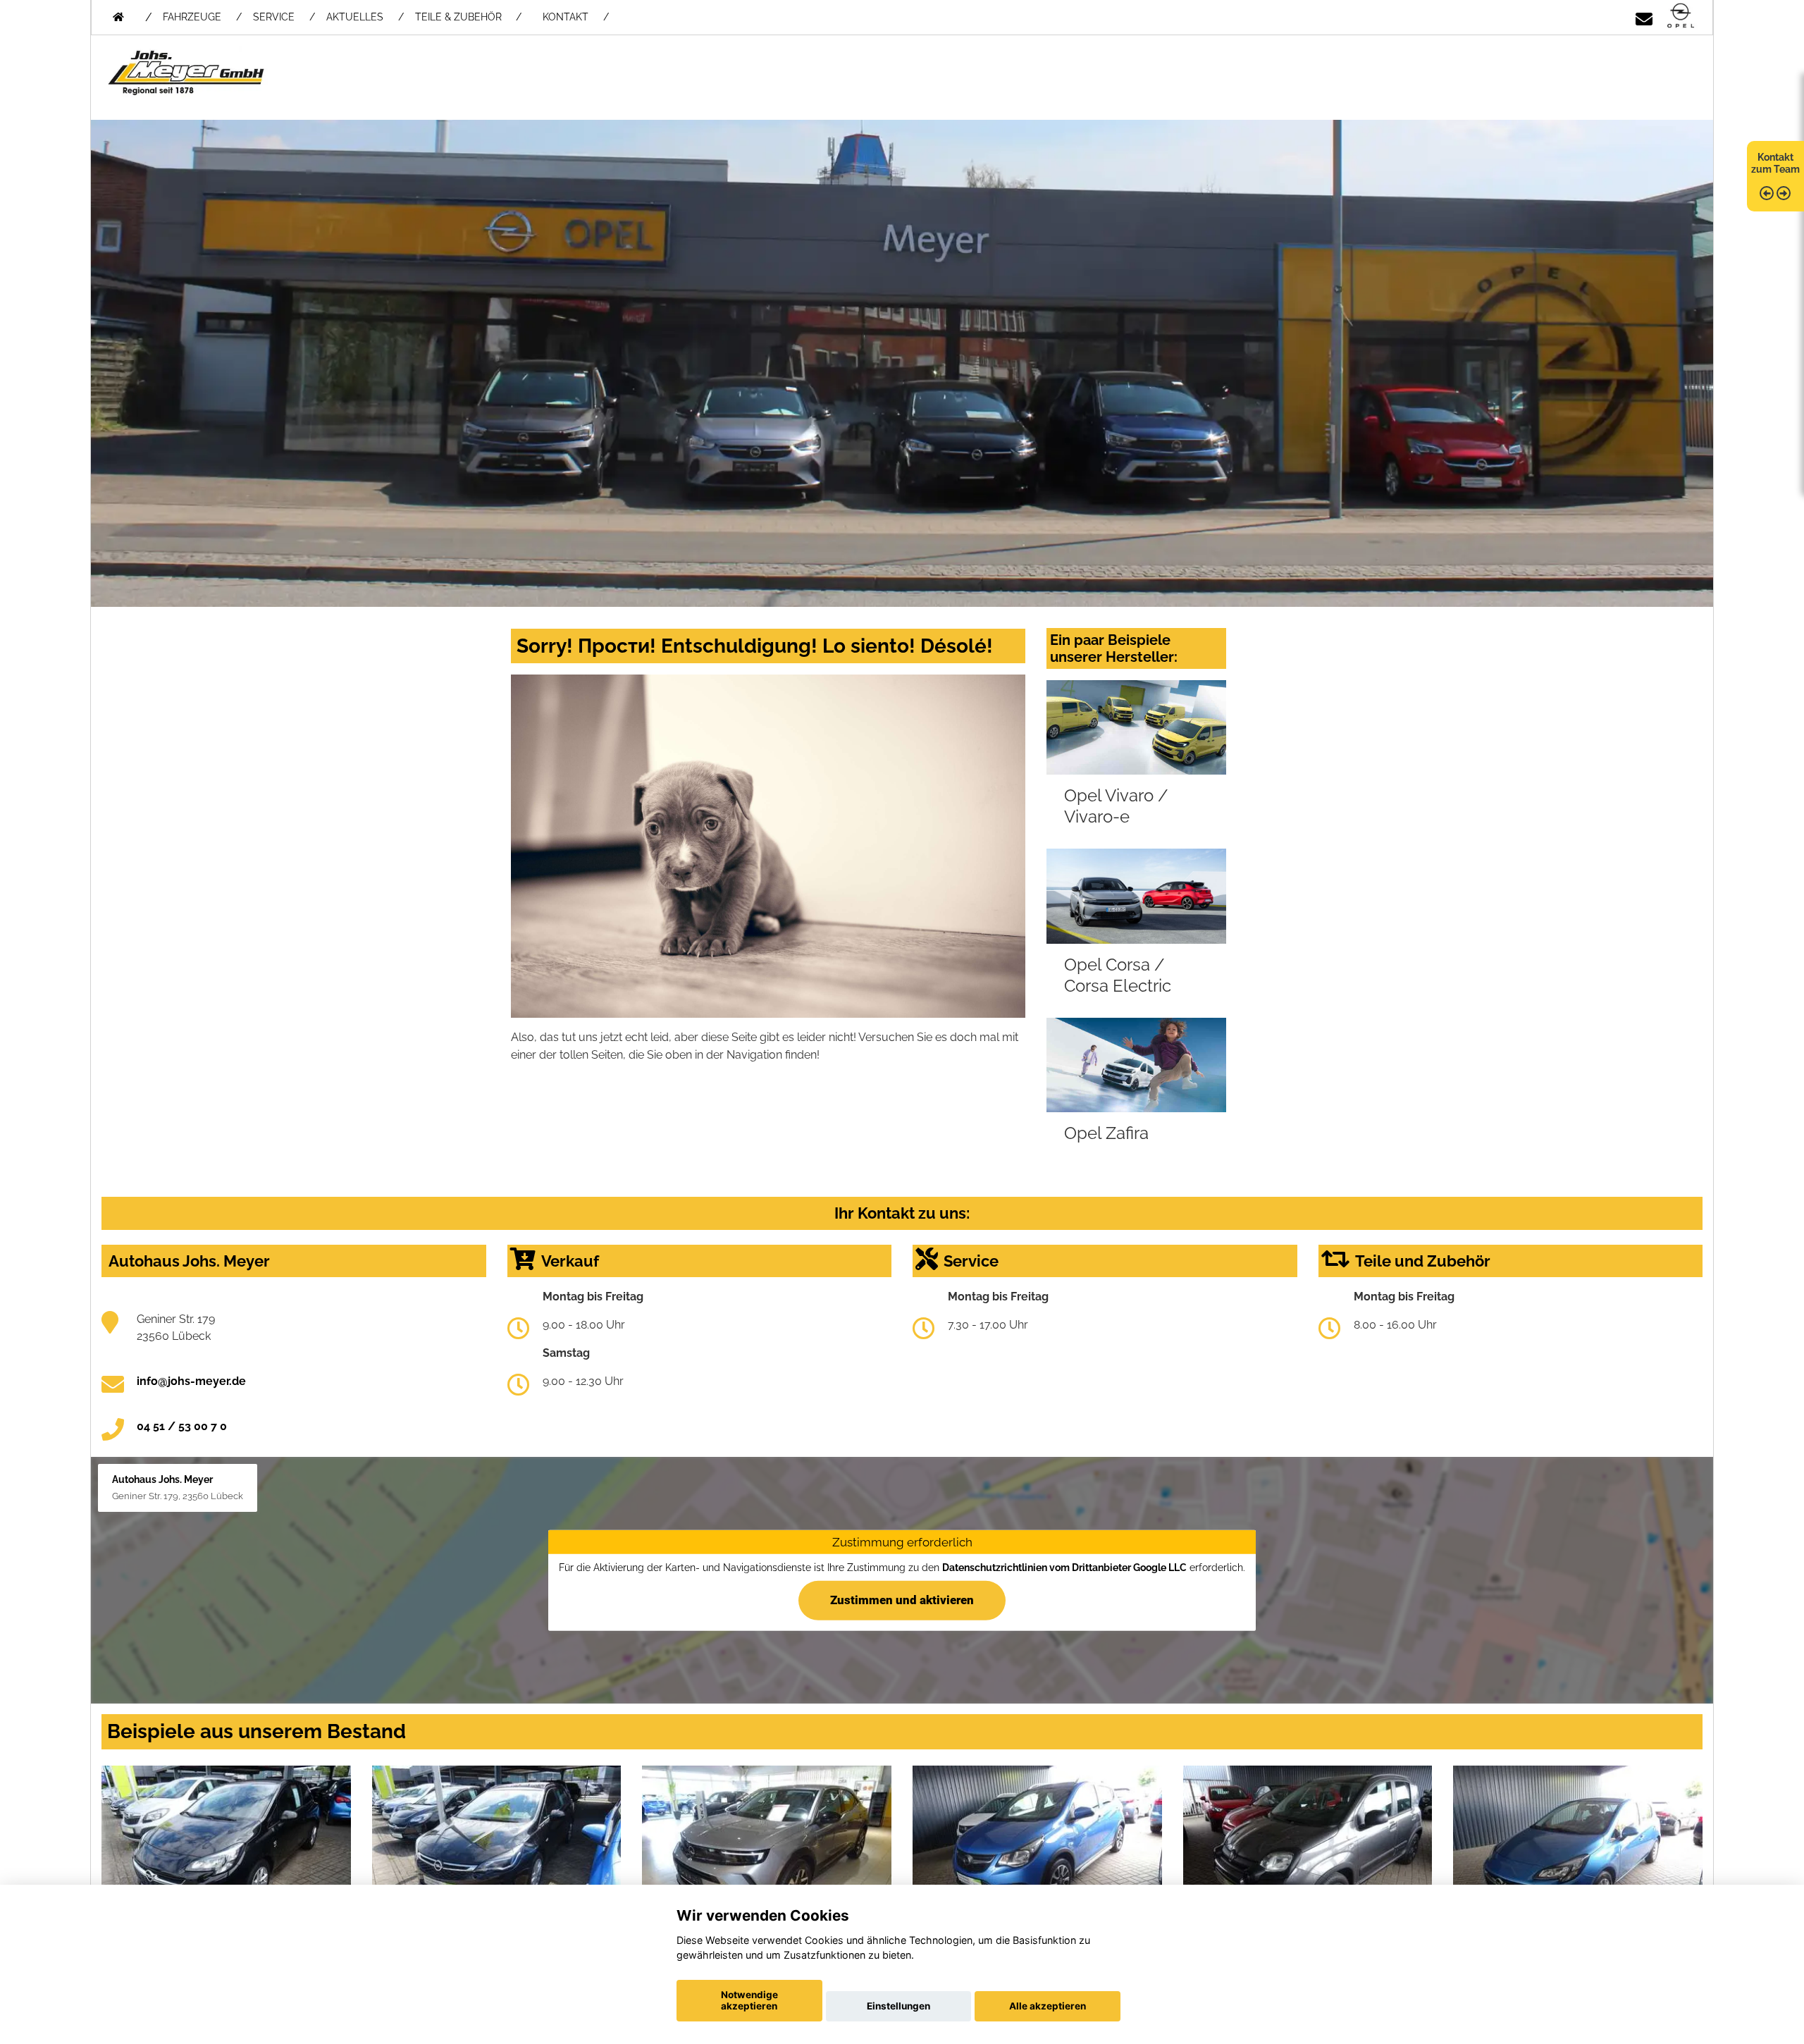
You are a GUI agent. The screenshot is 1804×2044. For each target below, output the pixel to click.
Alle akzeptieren (1048, 2006)
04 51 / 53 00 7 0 (182, 1426)
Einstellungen (898, 2006)
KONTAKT (566, 17)
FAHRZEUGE (192, 17)
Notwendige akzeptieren (749, 2000)
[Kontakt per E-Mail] (1644, 17)
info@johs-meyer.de (191, 1381)
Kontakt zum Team (1775, 163)
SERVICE (274, 17)
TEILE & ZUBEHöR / (468, 17)
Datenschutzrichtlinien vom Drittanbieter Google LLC (1064, 1568)
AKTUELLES (355, 17)
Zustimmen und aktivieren (902, 1599)
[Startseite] (1681, 17)
